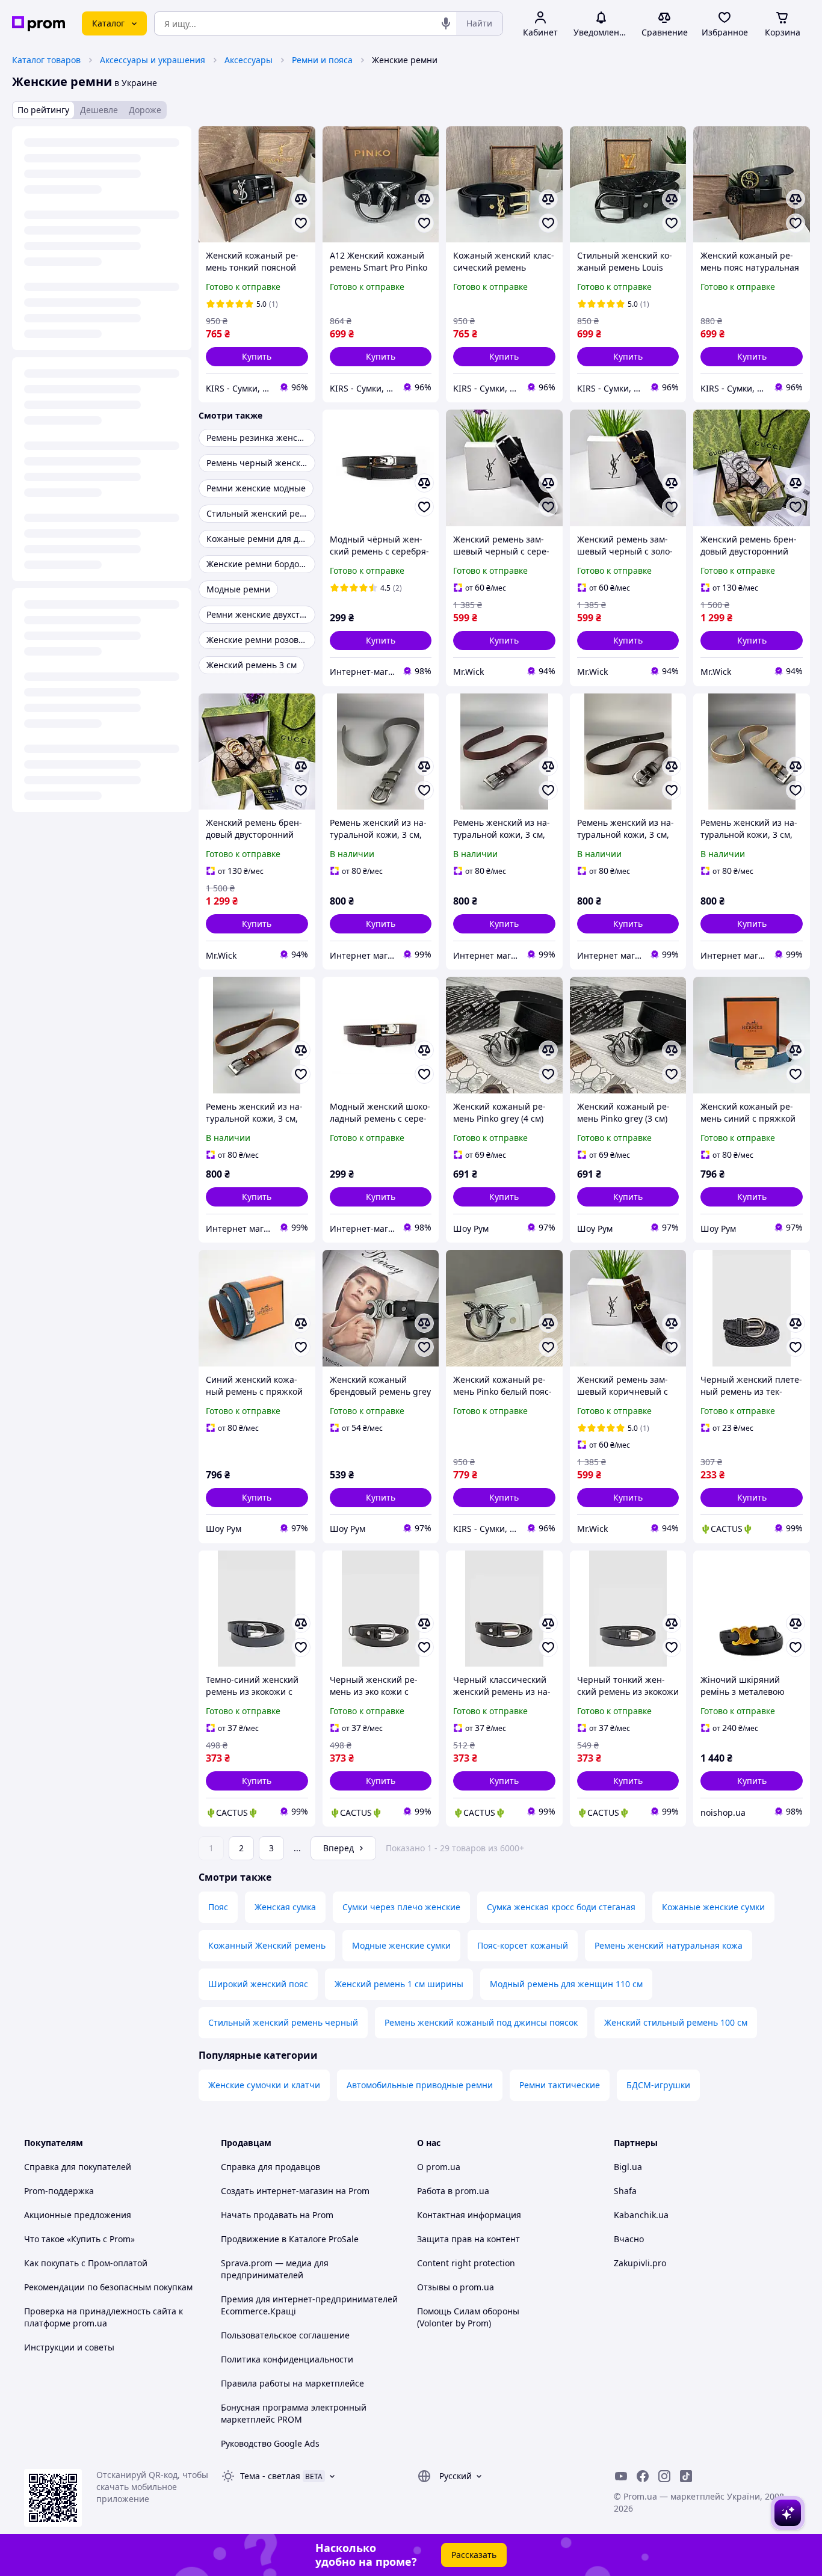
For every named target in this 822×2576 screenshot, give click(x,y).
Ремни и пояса (322, 60)
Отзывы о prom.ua (456, 2287)
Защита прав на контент (468, 2239)
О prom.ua (439, 2167)
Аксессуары (249, 60)
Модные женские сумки (401, 1945)
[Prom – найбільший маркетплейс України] (39, 24)
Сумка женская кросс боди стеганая (561, 1907)
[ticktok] (686, 2476)
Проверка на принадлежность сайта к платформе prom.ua (104, 2317)
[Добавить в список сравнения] (301, 199)
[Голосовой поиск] (446, 23)
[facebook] (643, 2476)
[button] (257, 357)
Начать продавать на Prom (277, 2215)
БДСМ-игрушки (658, 2085)
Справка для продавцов (270, 2167)
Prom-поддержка (59, 2191)
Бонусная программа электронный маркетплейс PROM (294, 2413)
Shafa (625, 2191)
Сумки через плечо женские (401, 1907)
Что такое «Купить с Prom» (79, 2239)
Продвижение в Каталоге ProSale (290, 2239)
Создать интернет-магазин (277, 2191)
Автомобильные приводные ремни (420, 2085)
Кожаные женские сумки (713, 1907)
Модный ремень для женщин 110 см (566, 1984)
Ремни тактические (560, 2085)
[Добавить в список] (301, 223)
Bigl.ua (628, 2167)
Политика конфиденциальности (287, 2359)
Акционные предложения (78, 2215)
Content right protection (466, 2263)
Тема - (270, 2476)
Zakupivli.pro (640, 2263)
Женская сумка (285, 1907)
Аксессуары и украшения (153, 60)
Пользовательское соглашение (285, 2335)
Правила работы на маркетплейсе (292, 2383)
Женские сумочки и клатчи (264, 2085)
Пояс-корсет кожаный (523, 1945)
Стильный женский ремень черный (283, 2022)
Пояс (218, 1907)
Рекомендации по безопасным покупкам (108, 2287)
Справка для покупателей (78, 2167)
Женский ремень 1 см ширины (399, 1984)
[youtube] (621, 2476)
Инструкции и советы (69, 2347)
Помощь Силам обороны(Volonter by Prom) (468, 2317)
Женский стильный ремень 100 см (676, 2022)
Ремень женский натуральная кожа (669, 1945)
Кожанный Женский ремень (267, 1945)
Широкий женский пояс (258, 1984)
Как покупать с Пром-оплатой (86, 2263)
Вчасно (629, 2239)
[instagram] (664, 2476)
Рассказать (474, 2555)
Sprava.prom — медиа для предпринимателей (275, 2269)
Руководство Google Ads (270, 2443)
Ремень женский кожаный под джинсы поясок (481, 2022)
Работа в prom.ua (453, 2191)
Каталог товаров (46, 60)
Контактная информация (469, 2215)
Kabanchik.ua (641, 2215)
